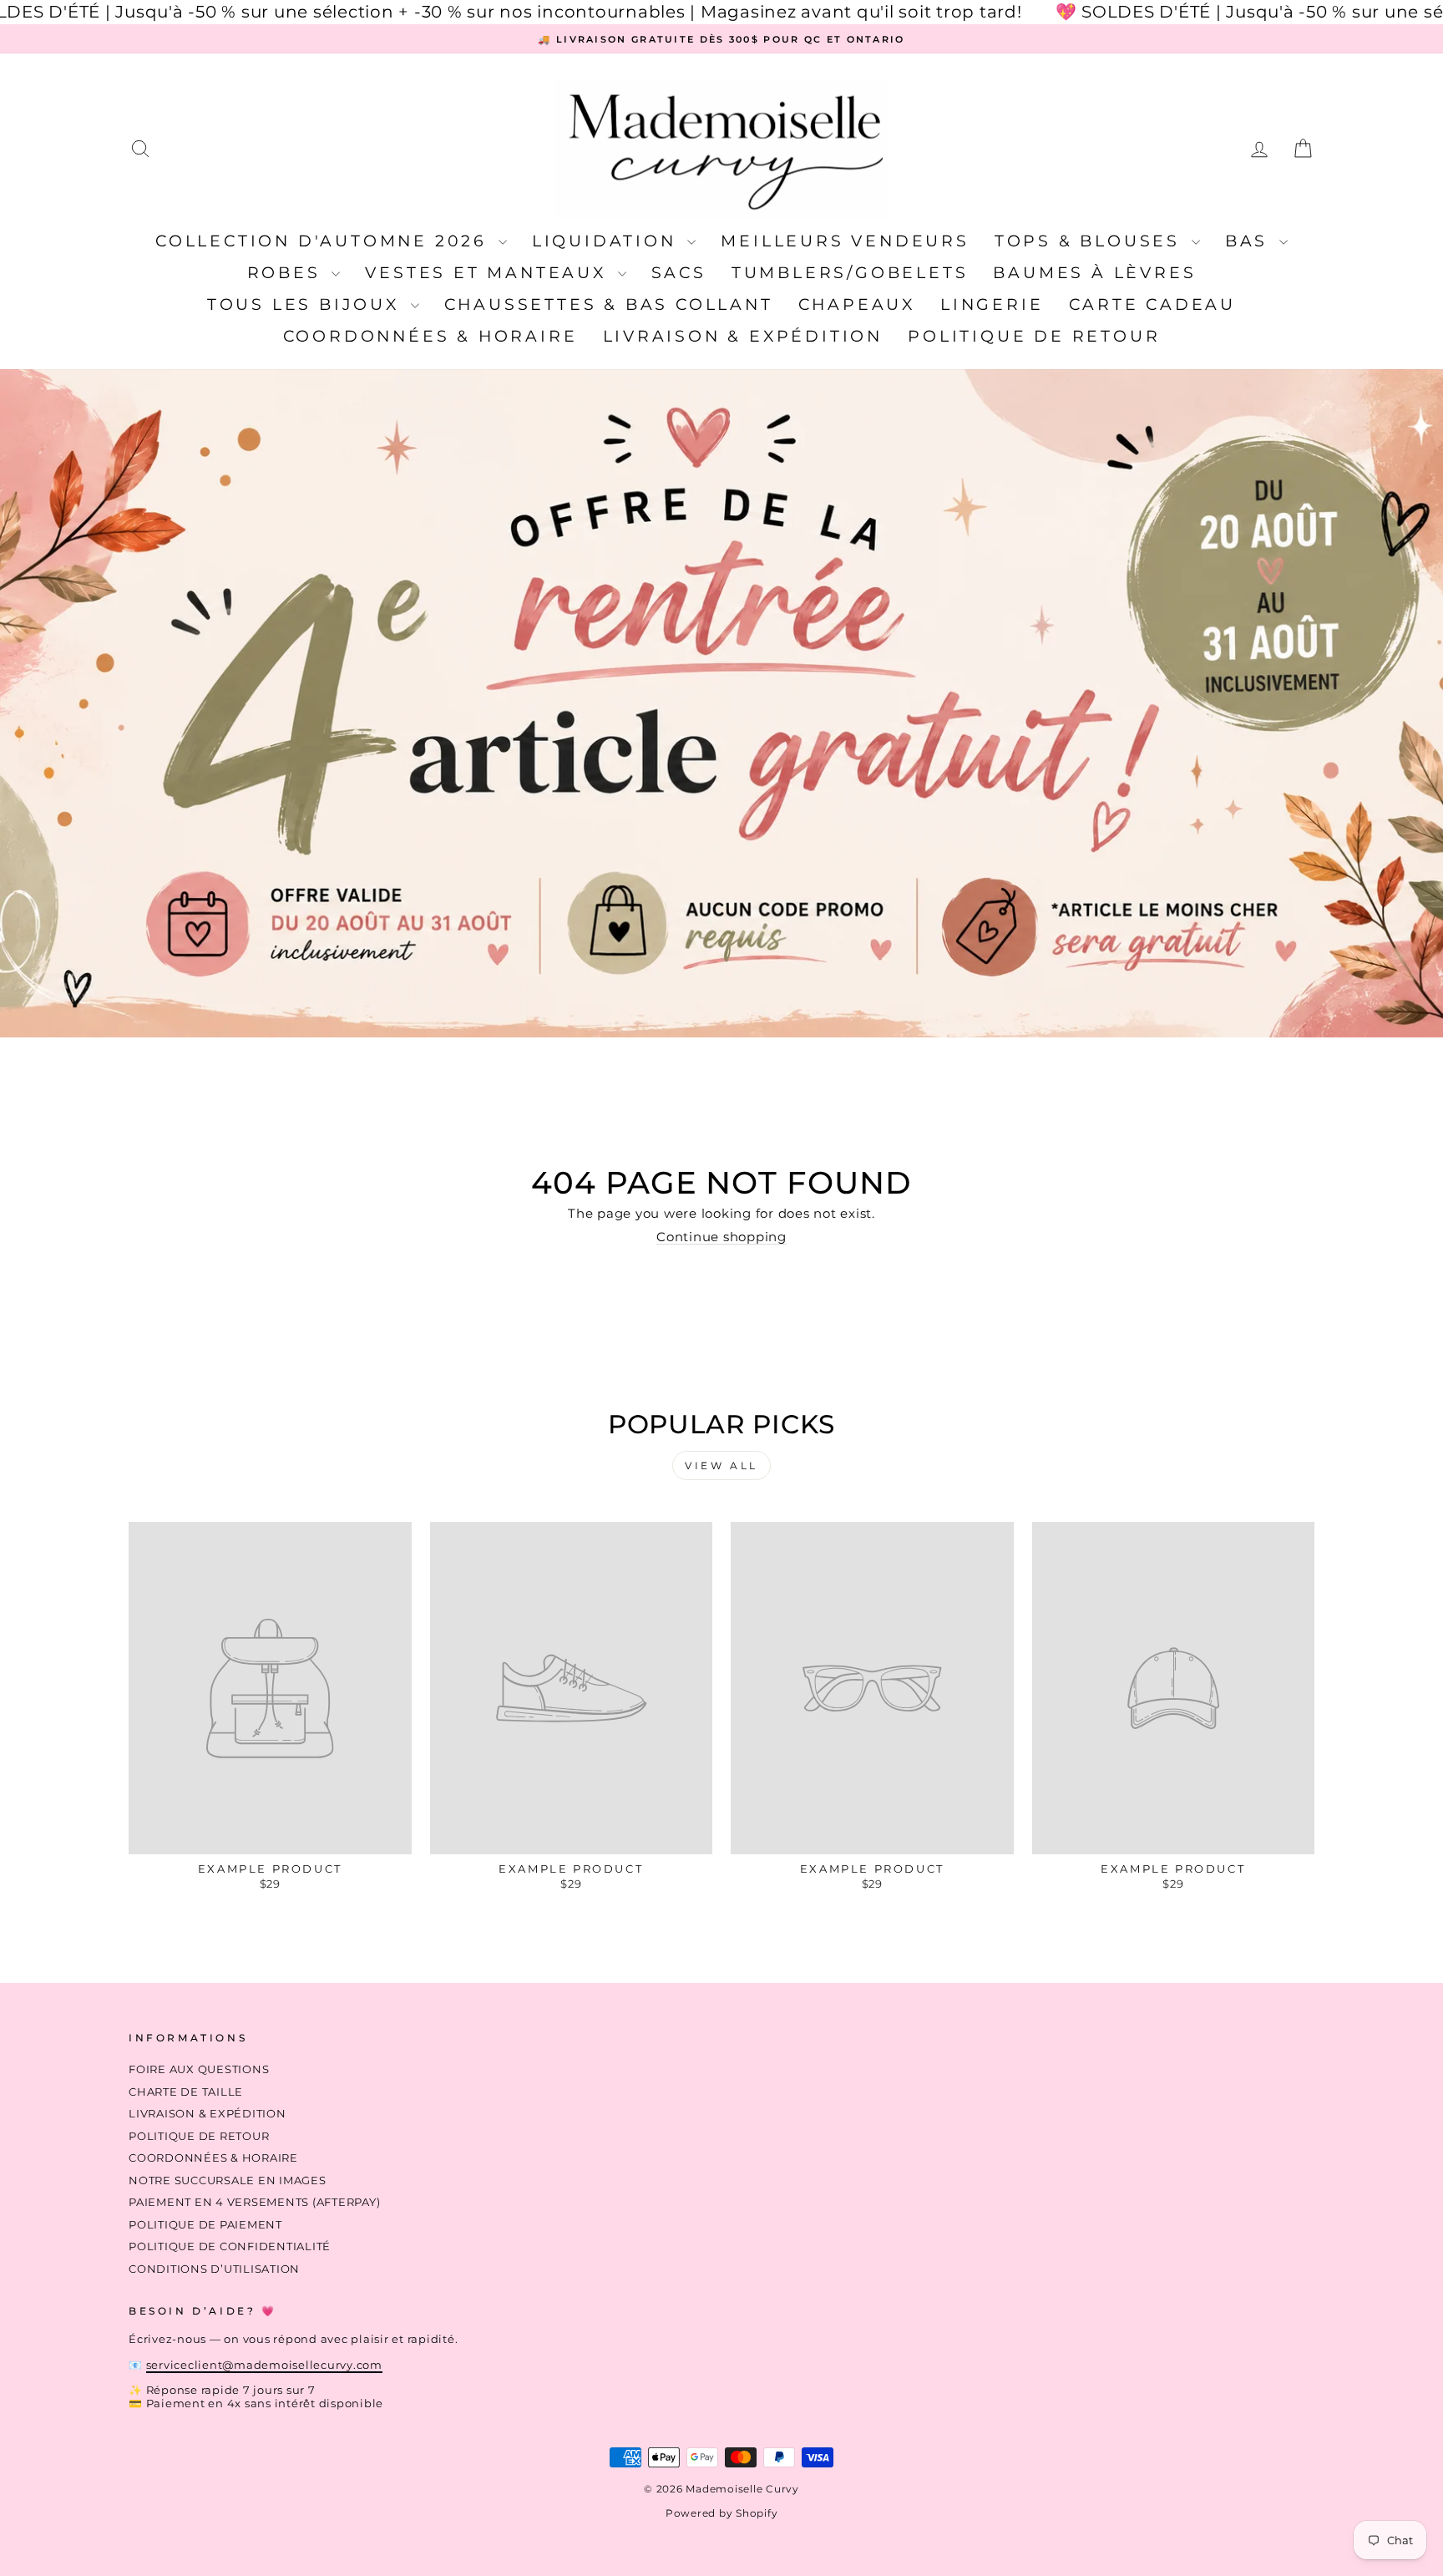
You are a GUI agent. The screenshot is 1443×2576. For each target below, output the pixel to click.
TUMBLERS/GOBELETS (850, 273)
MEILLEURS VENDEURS (845, 241)
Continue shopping (721, 1237)
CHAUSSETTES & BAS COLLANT (609, 304)
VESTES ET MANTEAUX (489, 273)
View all (721, 1465)
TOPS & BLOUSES (1091, 241)
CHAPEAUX (857, 304)
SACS (679, 273)
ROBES (288, 273)
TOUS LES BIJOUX (307, 304)
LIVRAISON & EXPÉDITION (743, 336)
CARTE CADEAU (1153, 304)
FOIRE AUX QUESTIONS (199, 2069)
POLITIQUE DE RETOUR (1034, 336)
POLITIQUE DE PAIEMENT (205, 2225)
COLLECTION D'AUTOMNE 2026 (325, 241)
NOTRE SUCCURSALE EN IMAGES (228, 2180)
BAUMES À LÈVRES (1094, 273)
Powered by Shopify (722, 2513)
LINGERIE (992, 304)
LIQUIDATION (608, 241)
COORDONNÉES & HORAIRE (430, 336)
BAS (1250, 241)
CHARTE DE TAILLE (186, 2092)
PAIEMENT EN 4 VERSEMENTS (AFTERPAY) (254, 2202)
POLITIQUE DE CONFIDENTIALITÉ (230, 2246)
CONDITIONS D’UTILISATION (214, 2269)
